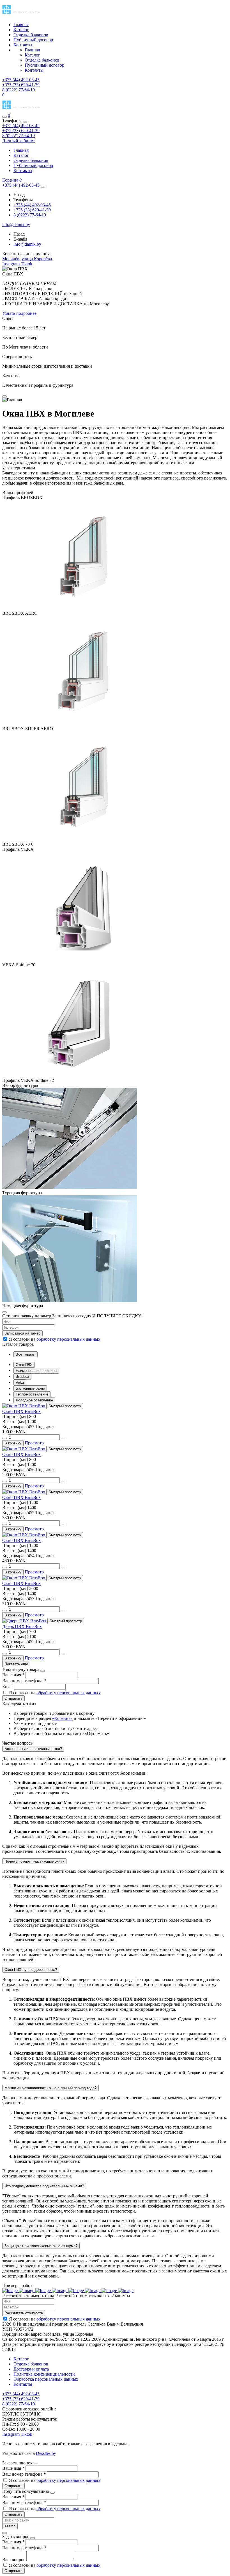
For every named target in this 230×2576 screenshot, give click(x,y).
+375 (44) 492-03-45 (21, 125)
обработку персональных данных (68, 1339)
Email (8, 1687)
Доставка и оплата (31, 2369)
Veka (20, 1382)
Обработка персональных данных (46, 2379)
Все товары (26, 1354)
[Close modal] (4, 396)
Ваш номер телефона (24, 1681)
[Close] (25, 122)
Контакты (23, 45)
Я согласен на (54, 1339)
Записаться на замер (22, 1333)
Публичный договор (33, 40)
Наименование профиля (36, 1371)
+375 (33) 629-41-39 (21, 131)
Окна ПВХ (24, 1365)
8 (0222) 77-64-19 (19, 136)
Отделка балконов (31, 35)
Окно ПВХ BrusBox (21, 1411)
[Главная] (26, 110)
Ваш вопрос (14, 2560)
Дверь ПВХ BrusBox (22, 1626)
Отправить (13, 1698)
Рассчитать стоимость (24, 2313)
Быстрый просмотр (65, 1406)
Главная (21, 25)
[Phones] (4, 117)
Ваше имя (13, 1675)
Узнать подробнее (19, 313)
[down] (4, 1439)
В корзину (13, 1443)
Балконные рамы (30, 1388)
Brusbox (22, 1377)
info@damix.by (27, 244)
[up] (63, 1439)
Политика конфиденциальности (44, 2374)
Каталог (21, 30)
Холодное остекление (34, 1400)
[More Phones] (43, 187)
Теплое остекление (32, 1394)
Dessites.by (46, 2453)
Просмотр (34, 1443)
